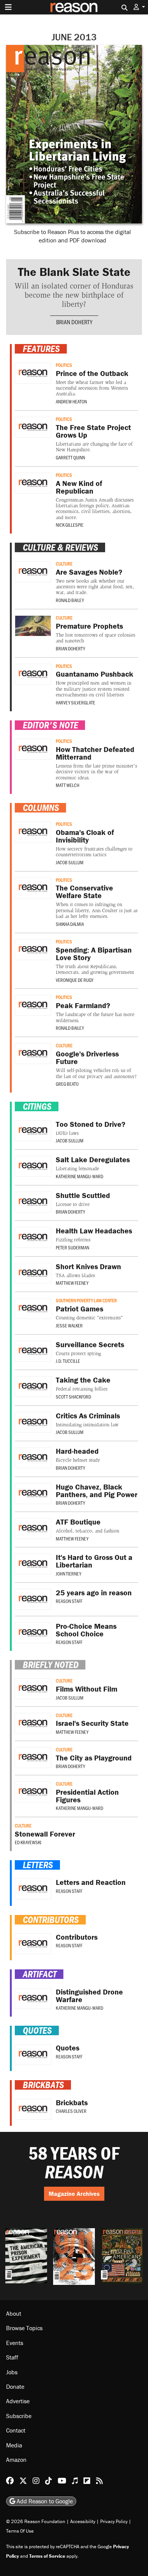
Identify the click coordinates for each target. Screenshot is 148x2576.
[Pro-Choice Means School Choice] (33, 1633)
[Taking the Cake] (33, 1387)
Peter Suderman (72, 1247)
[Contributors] (33, 1944)
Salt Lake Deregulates (93, 1159)
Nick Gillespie (70, 525)
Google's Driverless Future (87, 1057)
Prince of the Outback (92, 373)
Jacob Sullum (70, 862)
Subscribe (19, 2416)
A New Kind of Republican (79, 487)
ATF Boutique (78, 1522)
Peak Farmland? (83, 1005)
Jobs (12, 2372)
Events (15, 2343)
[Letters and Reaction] (33, 1889)
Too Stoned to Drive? (91, 1124)
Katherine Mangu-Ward (80, 1176)
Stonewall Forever (45, 1834)
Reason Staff (69, 1601)
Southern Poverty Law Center (86, 1300)
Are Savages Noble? (89, 572)
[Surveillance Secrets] (33, 1351)
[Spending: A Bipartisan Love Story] (33, 950)
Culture (64, 564)
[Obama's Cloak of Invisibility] (33, 832)
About (14, 2313)
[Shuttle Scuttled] (33, 1202)
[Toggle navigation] (8, 7)
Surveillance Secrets (90, 1344)
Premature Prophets (89, 626)
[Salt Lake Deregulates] (33, 1166)
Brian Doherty (74, 322)
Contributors (77, 1937)
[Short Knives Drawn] (33, 1273)
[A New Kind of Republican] (33, 483)
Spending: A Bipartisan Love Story (94, 953)
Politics (64, 365)
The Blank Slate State (74, 272)
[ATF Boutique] (33, 1529)
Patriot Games (80, 1309)
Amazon (16, 2460)
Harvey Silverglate (76, 703)
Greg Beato (67, 1084)
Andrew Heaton (71, 401)
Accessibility (83, 2521)
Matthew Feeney (72, 1283)
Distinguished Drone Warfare (89, 1995)
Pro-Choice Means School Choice (86, 1630)
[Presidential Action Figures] (33, 1792)
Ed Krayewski (28, 1842)
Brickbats (72, 2102)
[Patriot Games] (33, 1309)
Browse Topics (24, 2328)
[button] (139, 7)
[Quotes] (33, 2054)
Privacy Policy (114, 2521)
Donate (15, 2386)
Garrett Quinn (70, 457)
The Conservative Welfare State (84, 891)
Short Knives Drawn (88, 1266)
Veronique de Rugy (75, 980)
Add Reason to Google (44, 2501)
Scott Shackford (73, 1397)
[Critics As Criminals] (33, 1422)
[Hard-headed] (33, 1458)
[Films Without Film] (33, 1689)
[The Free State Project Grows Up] (33, 427)
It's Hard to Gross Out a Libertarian (94, 1561)
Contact (16, 2430)
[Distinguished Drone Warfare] (33, 1999)
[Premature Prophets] (33, 626)
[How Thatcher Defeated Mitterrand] (33, 749)
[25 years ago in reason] (33, 1599)
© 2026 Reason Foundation (36, 2521)
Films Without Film (87, 1689)
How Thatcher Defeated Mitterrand (95, 753)
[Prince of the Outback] (33, 373)
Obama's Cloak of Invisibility (85, 836)
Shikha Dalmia (70, 924)
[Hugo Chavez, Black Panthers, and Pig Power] (33, 1494)
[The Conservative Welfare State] (33, 888)
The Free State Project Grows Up (93, 431)
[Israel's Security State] (33, 1723)
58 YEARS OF (74, 2163)
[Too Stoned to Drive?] (33, 1131)
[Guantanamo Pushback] (33, 674)
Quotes (68, 2048)
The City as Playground (94, 1758)
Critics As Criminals (88, 1415)
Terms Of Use (20, 2531)
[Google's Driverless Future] (33, 1054)
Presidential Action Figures (87, 1796)
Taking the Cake (83, 1380)
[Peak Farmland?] (33, 1005)
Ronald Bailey (70, 600)
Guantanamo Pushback (94, 674)
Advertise (18, 2401)
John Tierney (68, 1574)
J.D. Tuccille (68, 1361)
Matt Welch (68, 785)
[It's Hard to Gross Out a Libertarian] (33, 1564)
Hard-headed (77, 1451)
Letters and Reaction (91, 1882)
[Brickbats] (33, 2109)
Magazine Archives (74, 2194)
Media (14, 2445)
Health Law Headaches (94, 1231)
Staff (12, 2357)
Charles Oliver (71, 2111)
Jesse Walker (69, 1325)
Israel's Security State (92, 1723)
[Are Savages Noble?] (33, 572)
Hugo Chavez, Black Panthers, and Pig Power (97, 1490)
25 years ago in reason (94, 1592)
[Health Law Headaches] (33, 1237)
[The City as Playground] (33, 1758)
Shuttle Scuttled (83, 1195)
